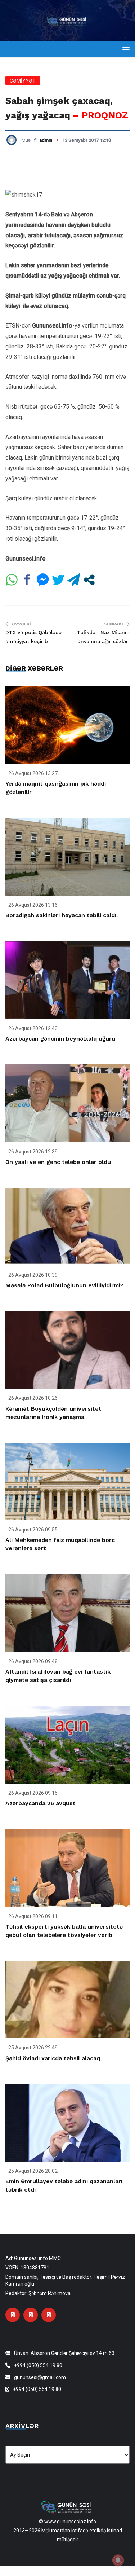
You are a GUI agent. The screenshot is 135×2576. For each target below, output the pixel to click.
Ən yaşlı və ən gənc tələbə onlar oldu (58, 1162)
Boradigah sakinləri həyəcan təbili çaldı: (62, 915)
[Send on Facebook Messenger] (43, 580)
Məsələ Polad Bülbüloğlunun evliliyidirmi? (64, 1285)
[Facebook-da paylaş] (27, 580)
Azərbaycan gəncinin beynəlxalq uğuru (60, 1039)
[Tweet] (58, 580)
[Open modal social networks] (89, 580)
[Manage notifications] (118, 2560)
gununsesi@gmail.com (40, 2377)
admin (46, 140)
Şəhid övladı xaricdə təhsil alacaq (53, 2058)
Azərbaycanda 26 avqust (40, 1803)
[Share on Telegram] (74, 580)
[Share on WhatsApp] (12, 580)
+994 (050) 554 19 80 (38, 2365)
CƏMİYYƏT (23, 81)
